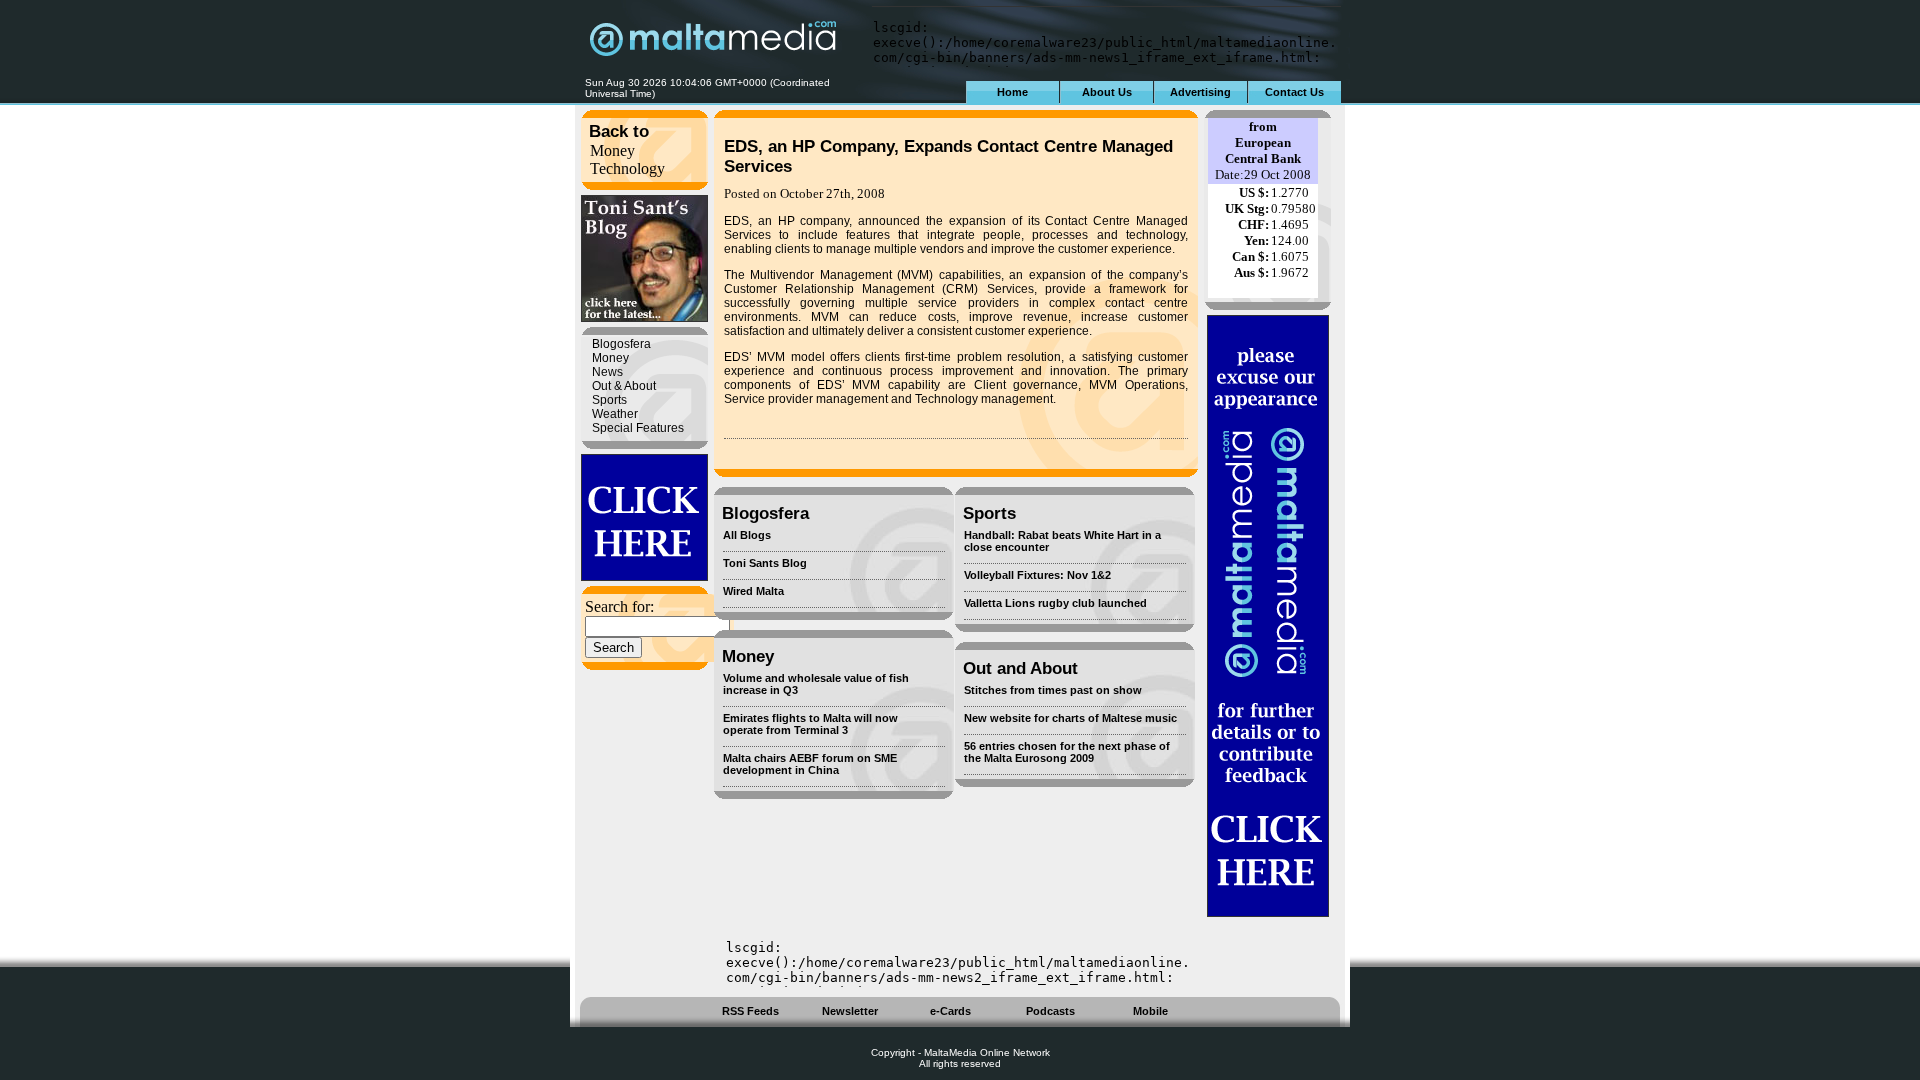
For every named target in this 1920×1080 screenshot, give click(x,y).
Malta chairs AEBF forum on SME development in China (810, 764)
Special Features (638, 428)
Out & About (624, 386)
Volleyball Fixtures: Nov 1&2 (1037, 575)
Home (1012, 92)
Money (612, 150)
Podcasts (1050, 1011)
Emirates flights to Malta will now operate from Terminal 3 (810, 724)
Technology (627, 168)
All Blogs (747, 535)
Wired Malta (753, 591)
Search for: (619, 606)
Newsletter (850, 1011)
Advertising (1200, 92)
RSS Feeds (750, 1011)
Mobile (1150, 1011)
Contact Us (1294, 92)
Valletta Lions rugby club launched (1055, 603)
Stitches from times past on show (1053, 690)
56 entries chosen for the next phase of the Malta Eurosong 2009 (1067, 752)
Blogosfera (621, 344)
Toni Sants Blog (765, 563)
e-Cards (950, 1011)
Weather (615, 414)
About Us (1107, 92)
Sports (609, 400)
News (607, 372)
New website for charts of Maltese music (1070, 718)
